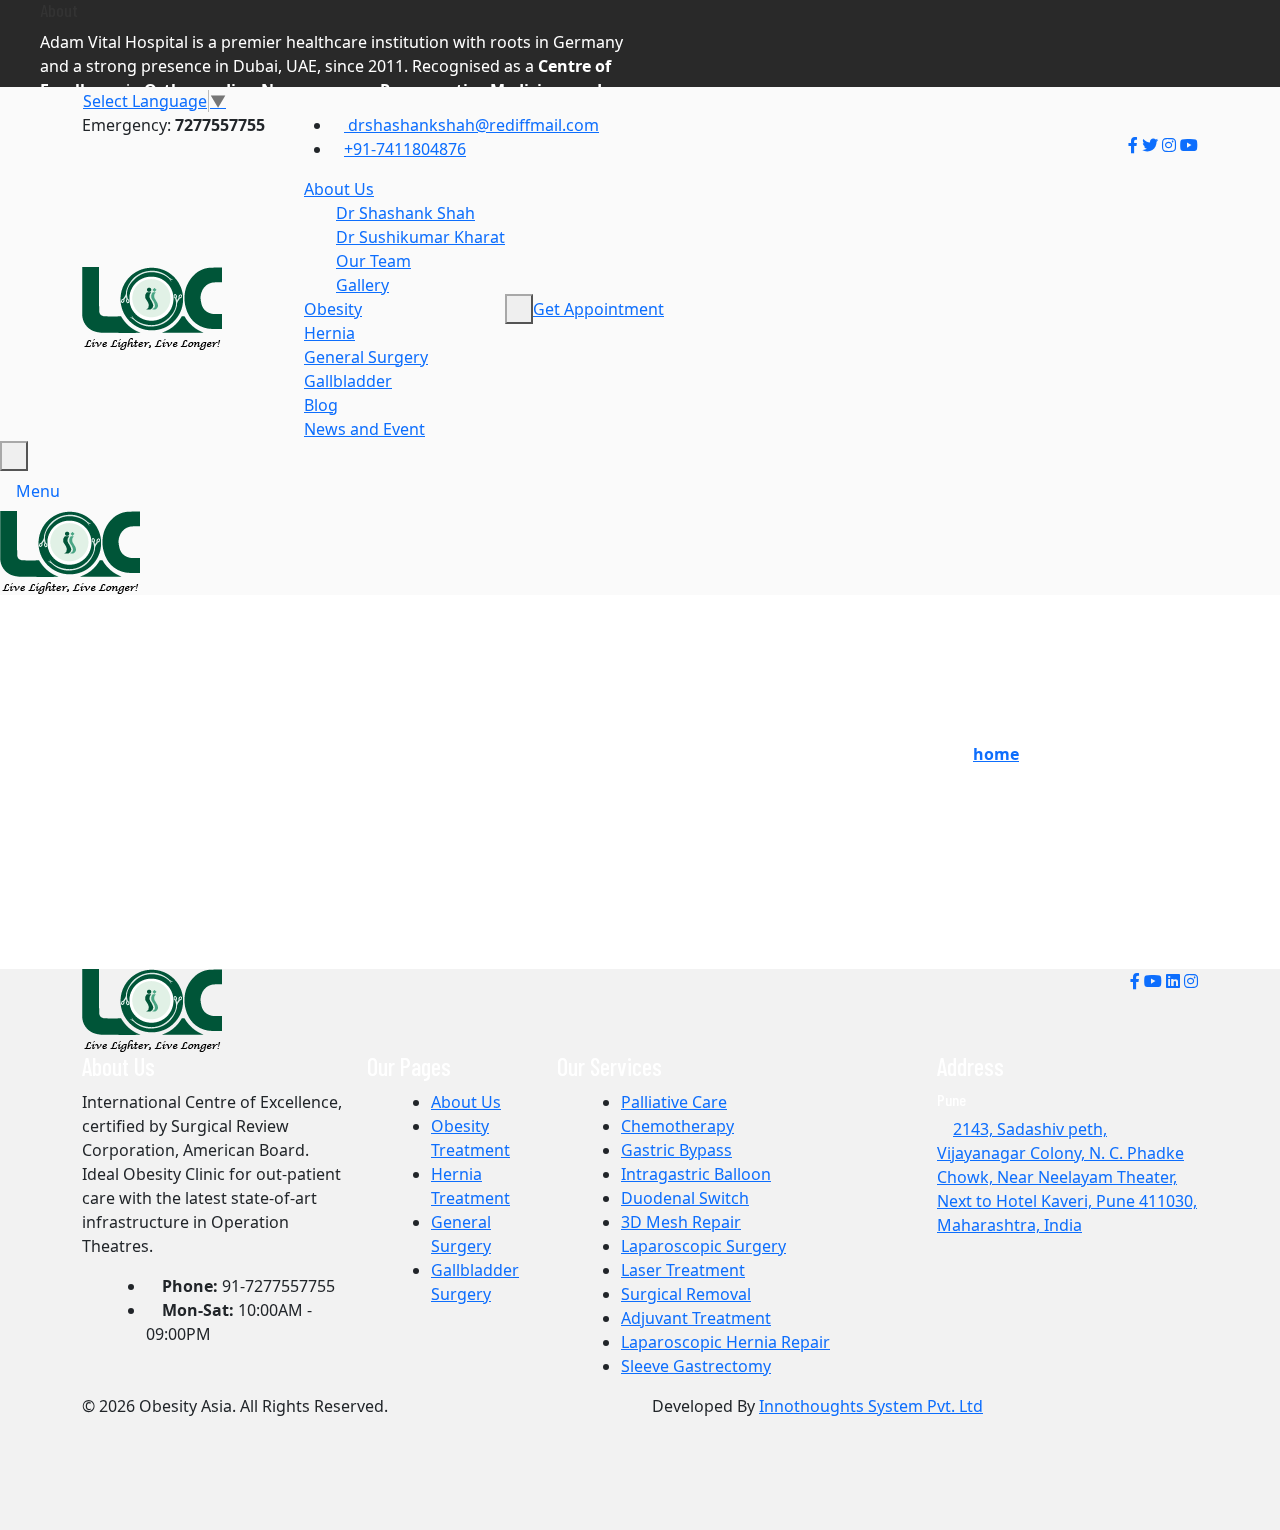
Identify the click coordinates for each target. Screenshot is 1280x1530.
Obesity (333, 309)
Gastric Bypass (676, 1150)
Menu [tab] (38, 491)
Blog (321, 405)
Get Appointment (598, 309)
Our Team (373, 261)
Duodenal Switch (685, 1198)
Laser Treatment (683, 1270)
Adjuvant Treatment (696, 1318)
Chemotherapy (677, 1126)
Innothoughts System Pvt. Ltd (871, 1406)
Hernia (329, 333)
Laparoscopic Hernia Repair (725, 1342)
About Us (339, 189)
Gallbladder (348, 381)
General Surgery (366, 357)
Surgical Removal (686, 1294)
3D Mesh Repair (681, 1222)
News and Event (364, 429)
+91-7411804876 (405, 149)
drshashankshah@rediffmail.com (471, 125)
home (996, 754)
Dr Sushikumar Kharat (420, 237)
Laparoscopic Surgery (703, 1246)
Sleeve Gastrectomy (696, 1366)
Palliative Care (674, 1102)
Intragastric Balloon (696, 1174)
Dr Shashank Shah (405, 213)
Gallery (362, 285)
